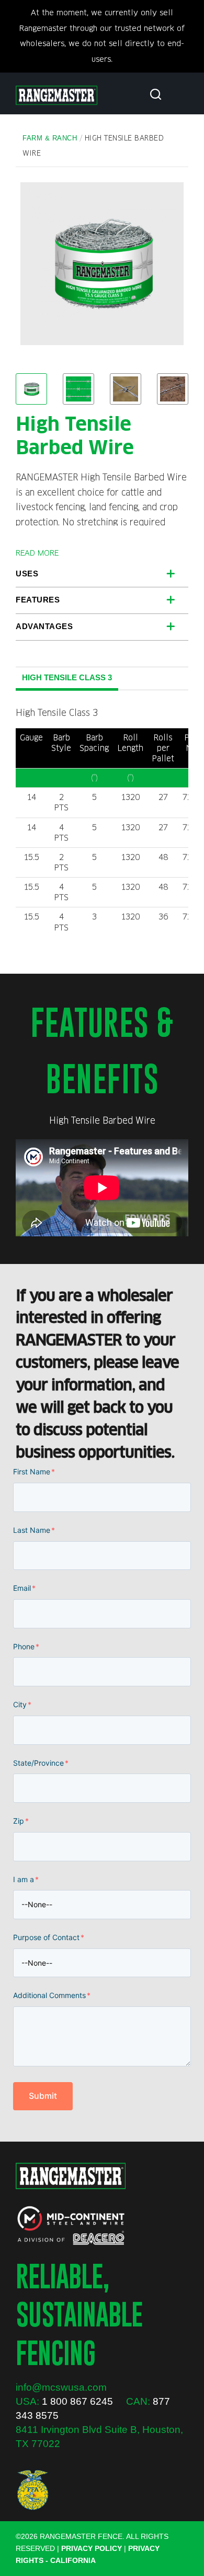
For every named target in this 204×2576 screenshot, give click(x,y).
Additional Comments (52, 1995)
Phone (26, 1646)
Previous (36, 264)
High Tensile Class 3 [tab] (67, 677)
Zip (21, 1821)
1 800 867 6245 (77, 2401)
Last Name (34, 1530)
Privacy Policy (92, 2548)
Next (168, 264)
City (22, 1704)
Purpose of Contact (49, 1937)
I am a (26, 1879)
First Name (34, 1472)
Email (24, 1588)
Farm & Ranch (50, 138)
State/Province (41, 1763)
